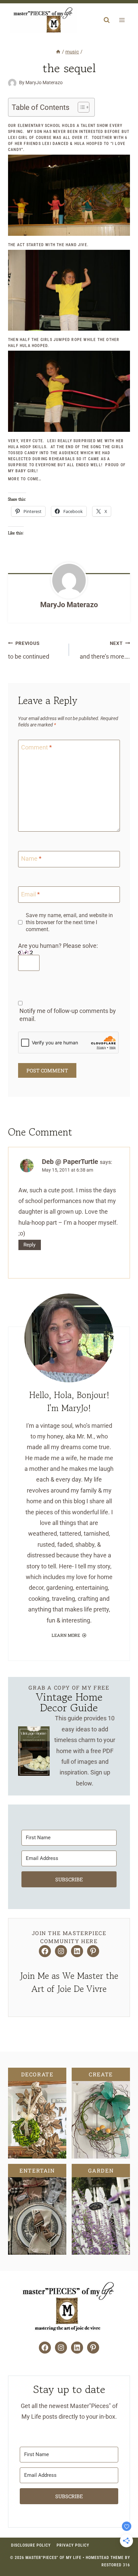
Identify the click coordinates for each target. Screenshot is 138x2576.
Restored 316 (116, 2565)
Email (30, 894)
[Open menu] (122, 20)
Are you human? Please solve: (58, 946)
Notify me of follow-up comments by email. (68, 1015)
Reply (29, 1245)
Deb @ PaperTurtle (70, 1162)
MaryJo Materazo (69, 605)
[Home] (58, 52)
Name (31, 859)
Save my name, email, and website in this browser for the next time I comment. (69, 922)
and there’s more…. (105, 650)
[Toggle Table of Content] (80, 107)
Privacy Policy (73, 2545)
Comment (37, 748)
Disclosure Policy (31, 2545)
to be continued (29, 650)
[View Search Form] (107, 20)
